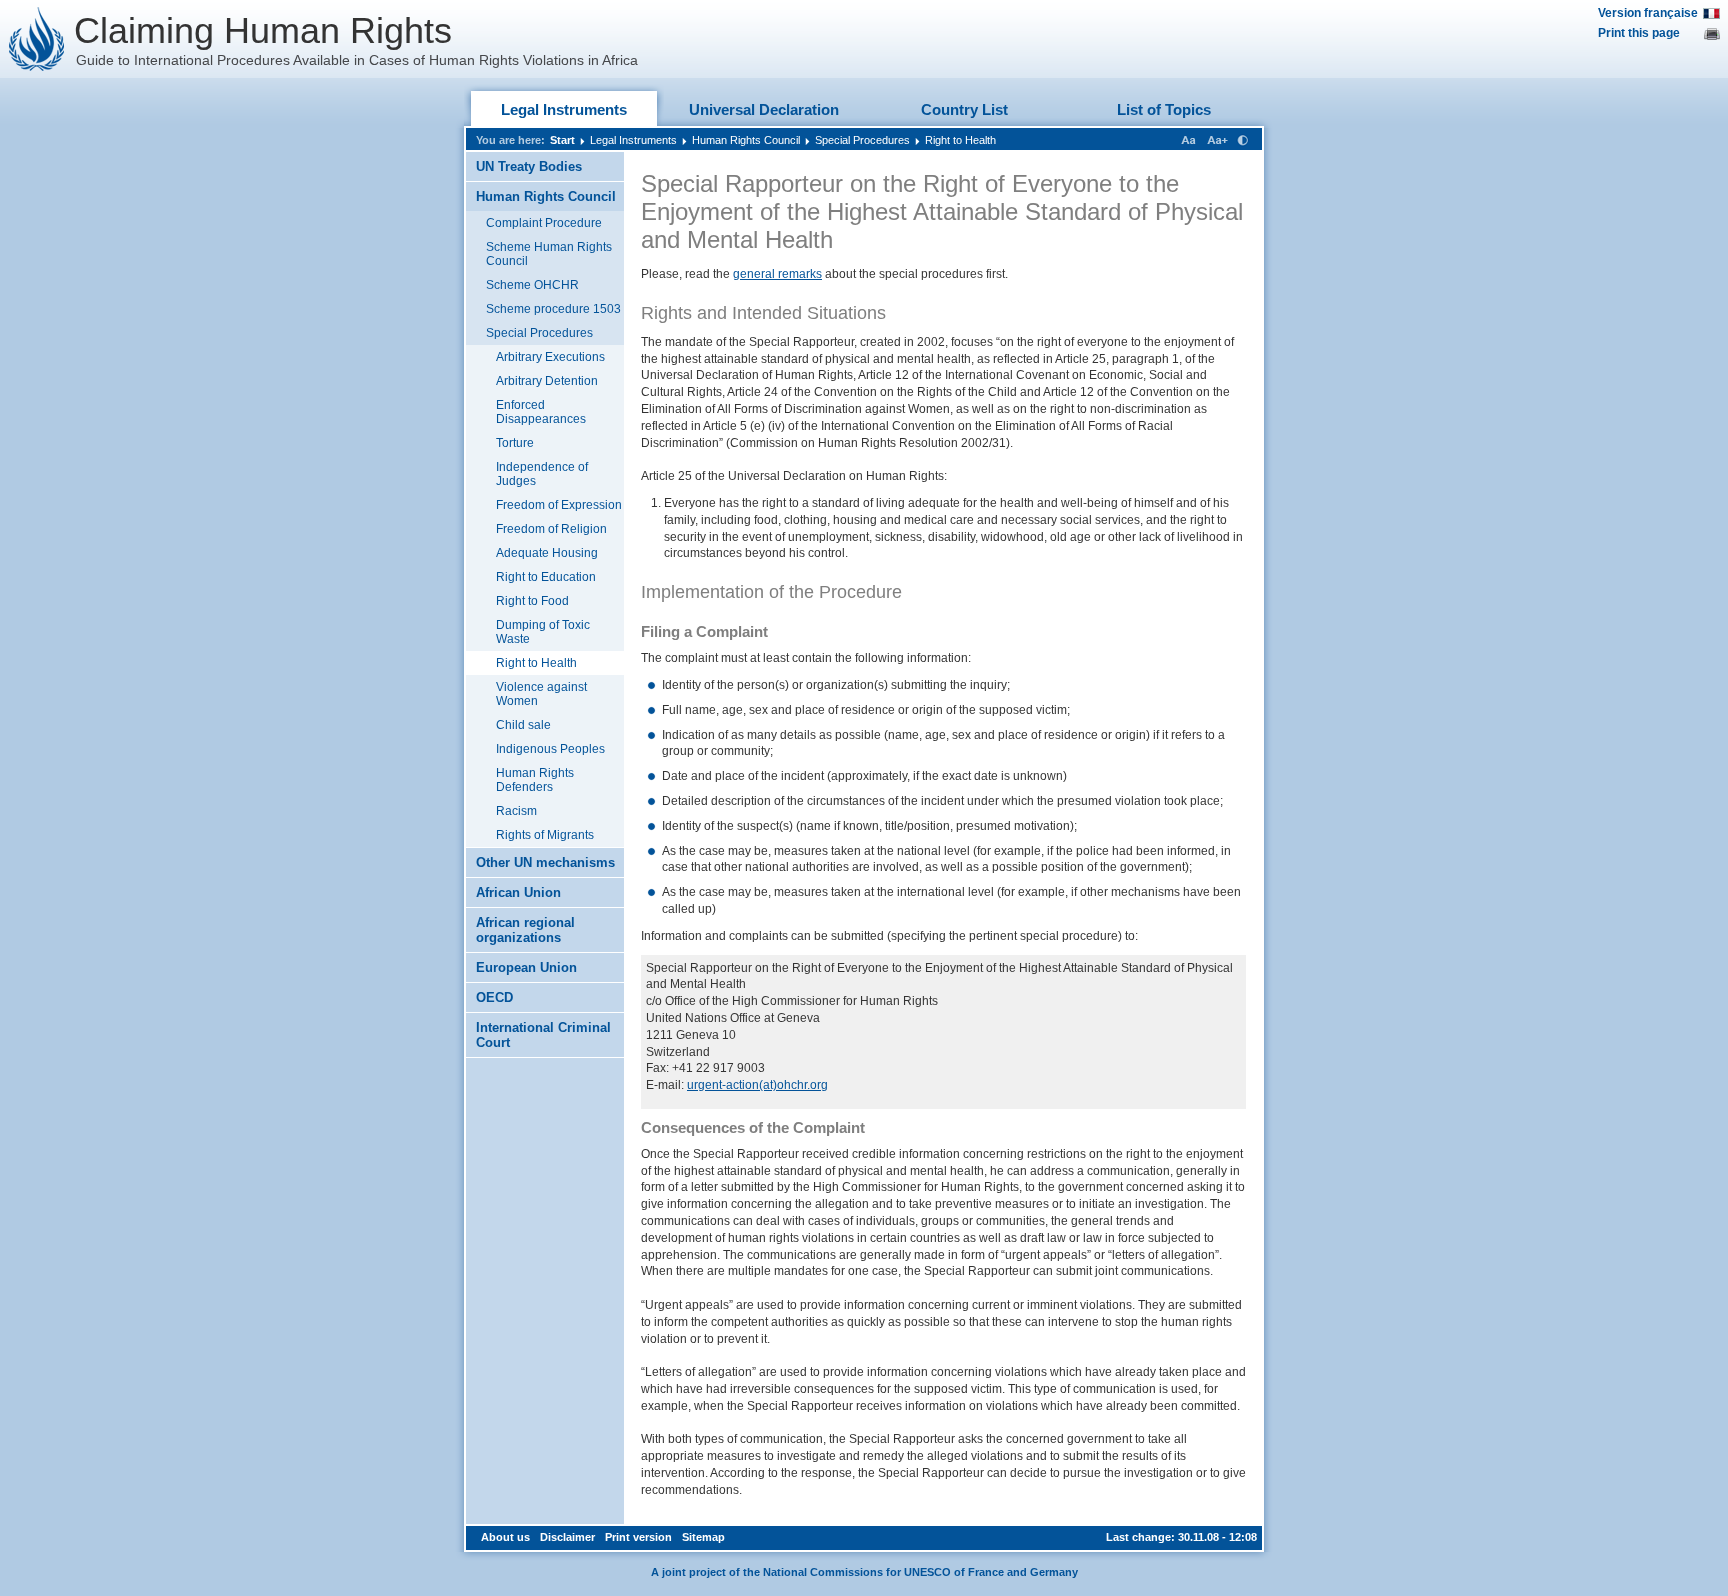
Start (562, 140)
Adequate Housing (547, 553)
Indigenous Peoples (550, 749)
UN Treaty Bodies (529, 166)
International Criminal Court (543, 1035)
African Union (518, 892)
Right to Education (546, 577)
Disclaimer (567, 1537)
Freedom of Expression (559, 505)
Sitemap (703, 1537)
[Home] (37, 39)
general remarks (777, 274)
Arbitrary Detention (547, 381)
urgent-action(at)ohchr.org (757, 1085)
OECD (494, 997)
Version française (1648, 13)
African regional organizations (525, 930)
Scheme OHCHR (532, 285)
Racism (516, 811)
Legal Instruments (564, 109)
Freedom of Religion (551, 529)
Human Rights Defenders (535, 780)
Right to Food (532, 601)
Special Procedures (862, 140)
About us (505, 1537)
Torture (515, 443)
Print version (638, 1537)
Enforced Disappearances (541, 412)
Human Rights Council (746, 140)
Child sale (523, 725)
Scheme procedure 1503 (553, 309)
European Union (526, 967)
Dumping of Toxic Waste (543, 632)
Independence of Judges (542, 474)
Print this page (1639, 33)
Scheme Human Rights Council (549, 254)
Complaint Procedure (544, 223)
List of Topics (1164, 109)
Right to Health (960, 140)
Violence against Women (541, 694)
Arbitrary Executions (550, 357)
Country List (964, 109)
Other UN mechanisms (545, 862)
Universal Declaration (764, 109)
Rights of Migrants (545, 835)
